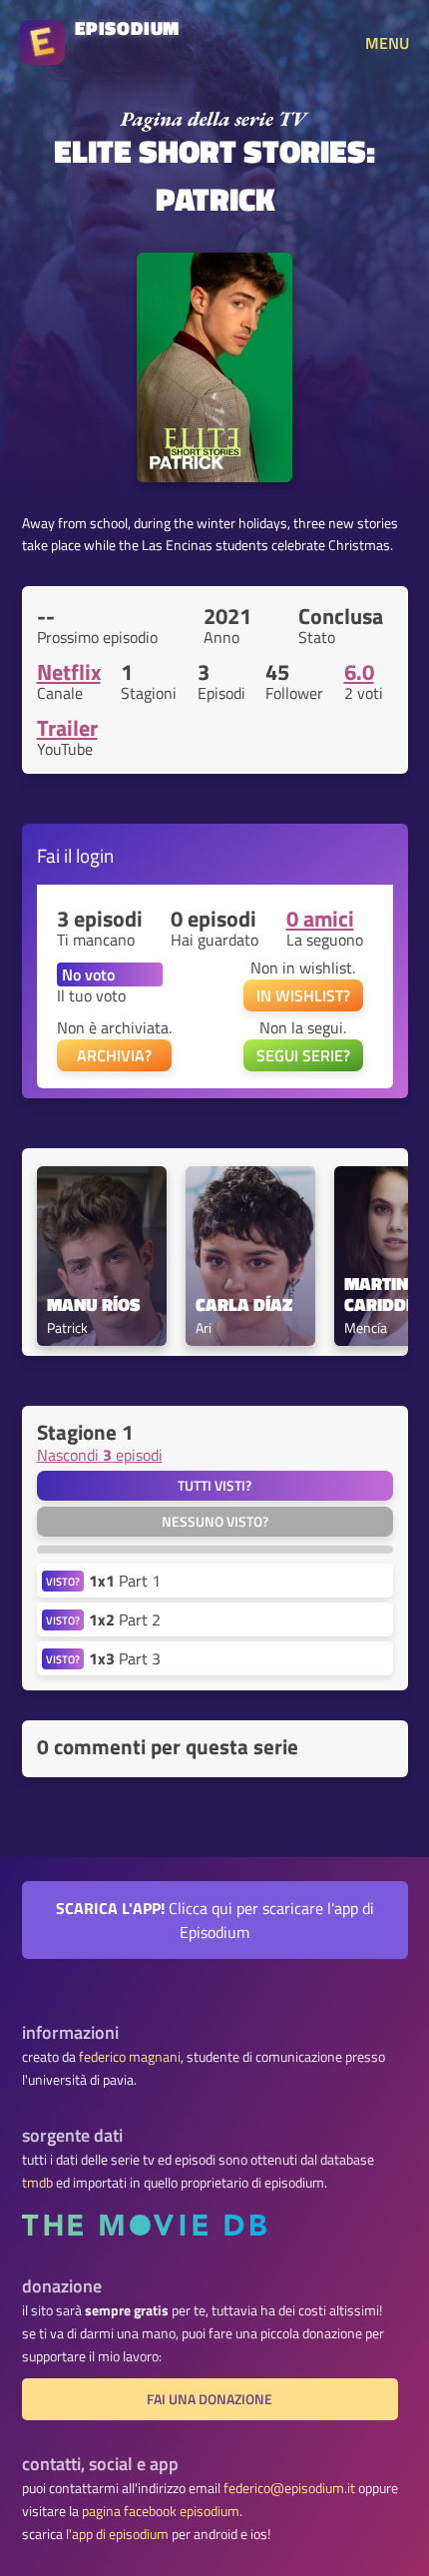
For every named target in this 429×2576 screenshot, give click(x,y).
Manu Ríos (93, 1305)
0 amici (320, 919)
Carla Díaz (244, 1305)
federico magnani (130, 2057)
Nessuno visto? (215, 1522)
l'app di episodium (117, 2534)
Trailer (67, 728)
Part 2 (125, 1619)
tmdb (37, 2183)
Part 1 (125, 1581)
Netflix (69, 672)
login (95, 855)
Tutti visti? (214, 1486)
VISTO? (63, 1581)
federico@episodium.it (289, 2488)
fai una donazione (210, 2399)
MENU (387, 43)
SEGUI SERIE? (303, 1055)
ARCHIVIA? (114, 1055)
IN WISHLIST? (303, 995)
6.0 (359, 672)
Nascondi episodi (100, 1455)
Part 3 (125, 1658)
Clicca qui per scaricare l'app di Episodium (215, 1920)
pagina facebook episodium (161, 2511)
